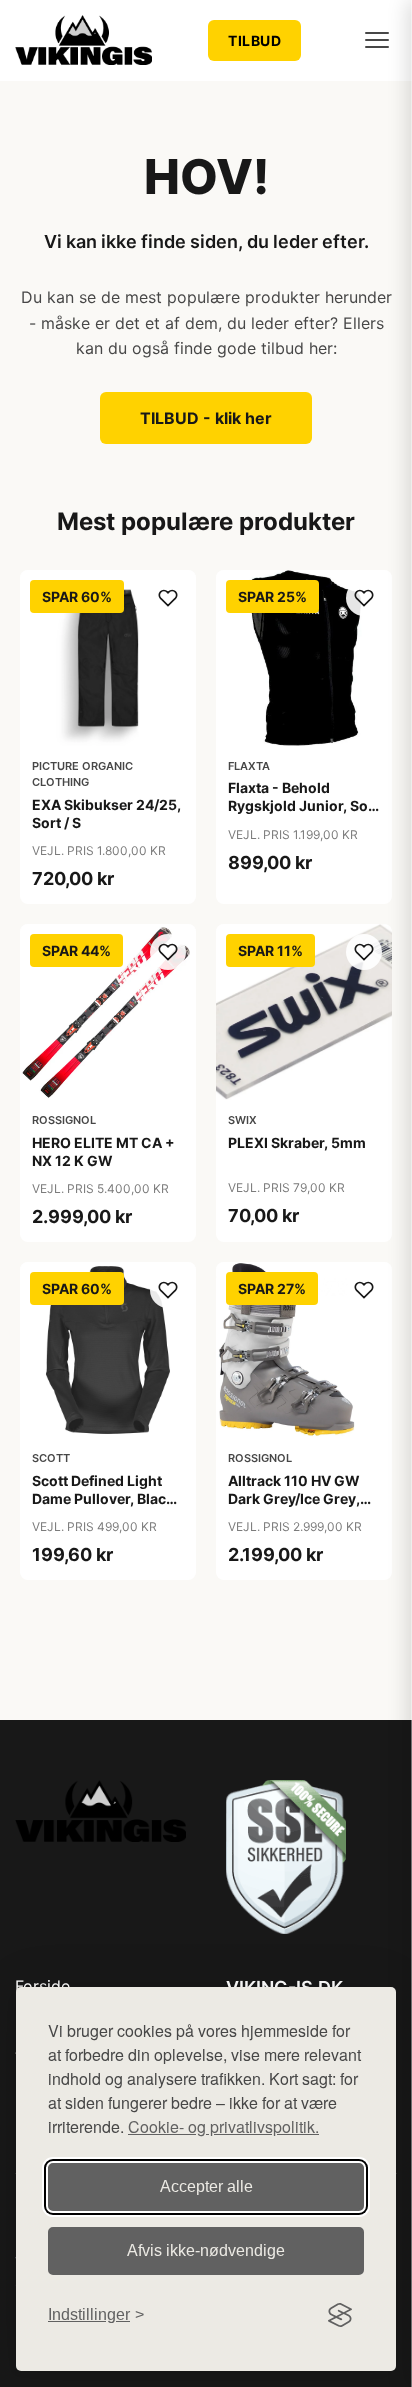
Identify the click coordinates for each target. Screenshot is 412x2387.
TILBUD (254, 40)
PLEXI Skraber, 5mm (297, 1142)
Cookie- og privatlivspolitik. (223, 2126)
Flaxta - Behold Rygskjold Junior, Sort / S (303, 805)
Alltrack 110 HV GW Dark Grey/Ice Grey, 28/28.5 (294, 1498)
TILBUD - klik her (206, 418)
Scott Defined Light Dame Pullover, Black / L (107, 1498)
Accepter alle (206, 2186)
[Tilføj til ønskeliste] (168, 598)
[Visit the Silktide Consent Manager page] (340, 2315)
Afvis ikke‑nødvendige (206, 2250)
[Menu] (377, 40)
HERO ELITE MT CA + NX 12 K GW (103, 1151)
